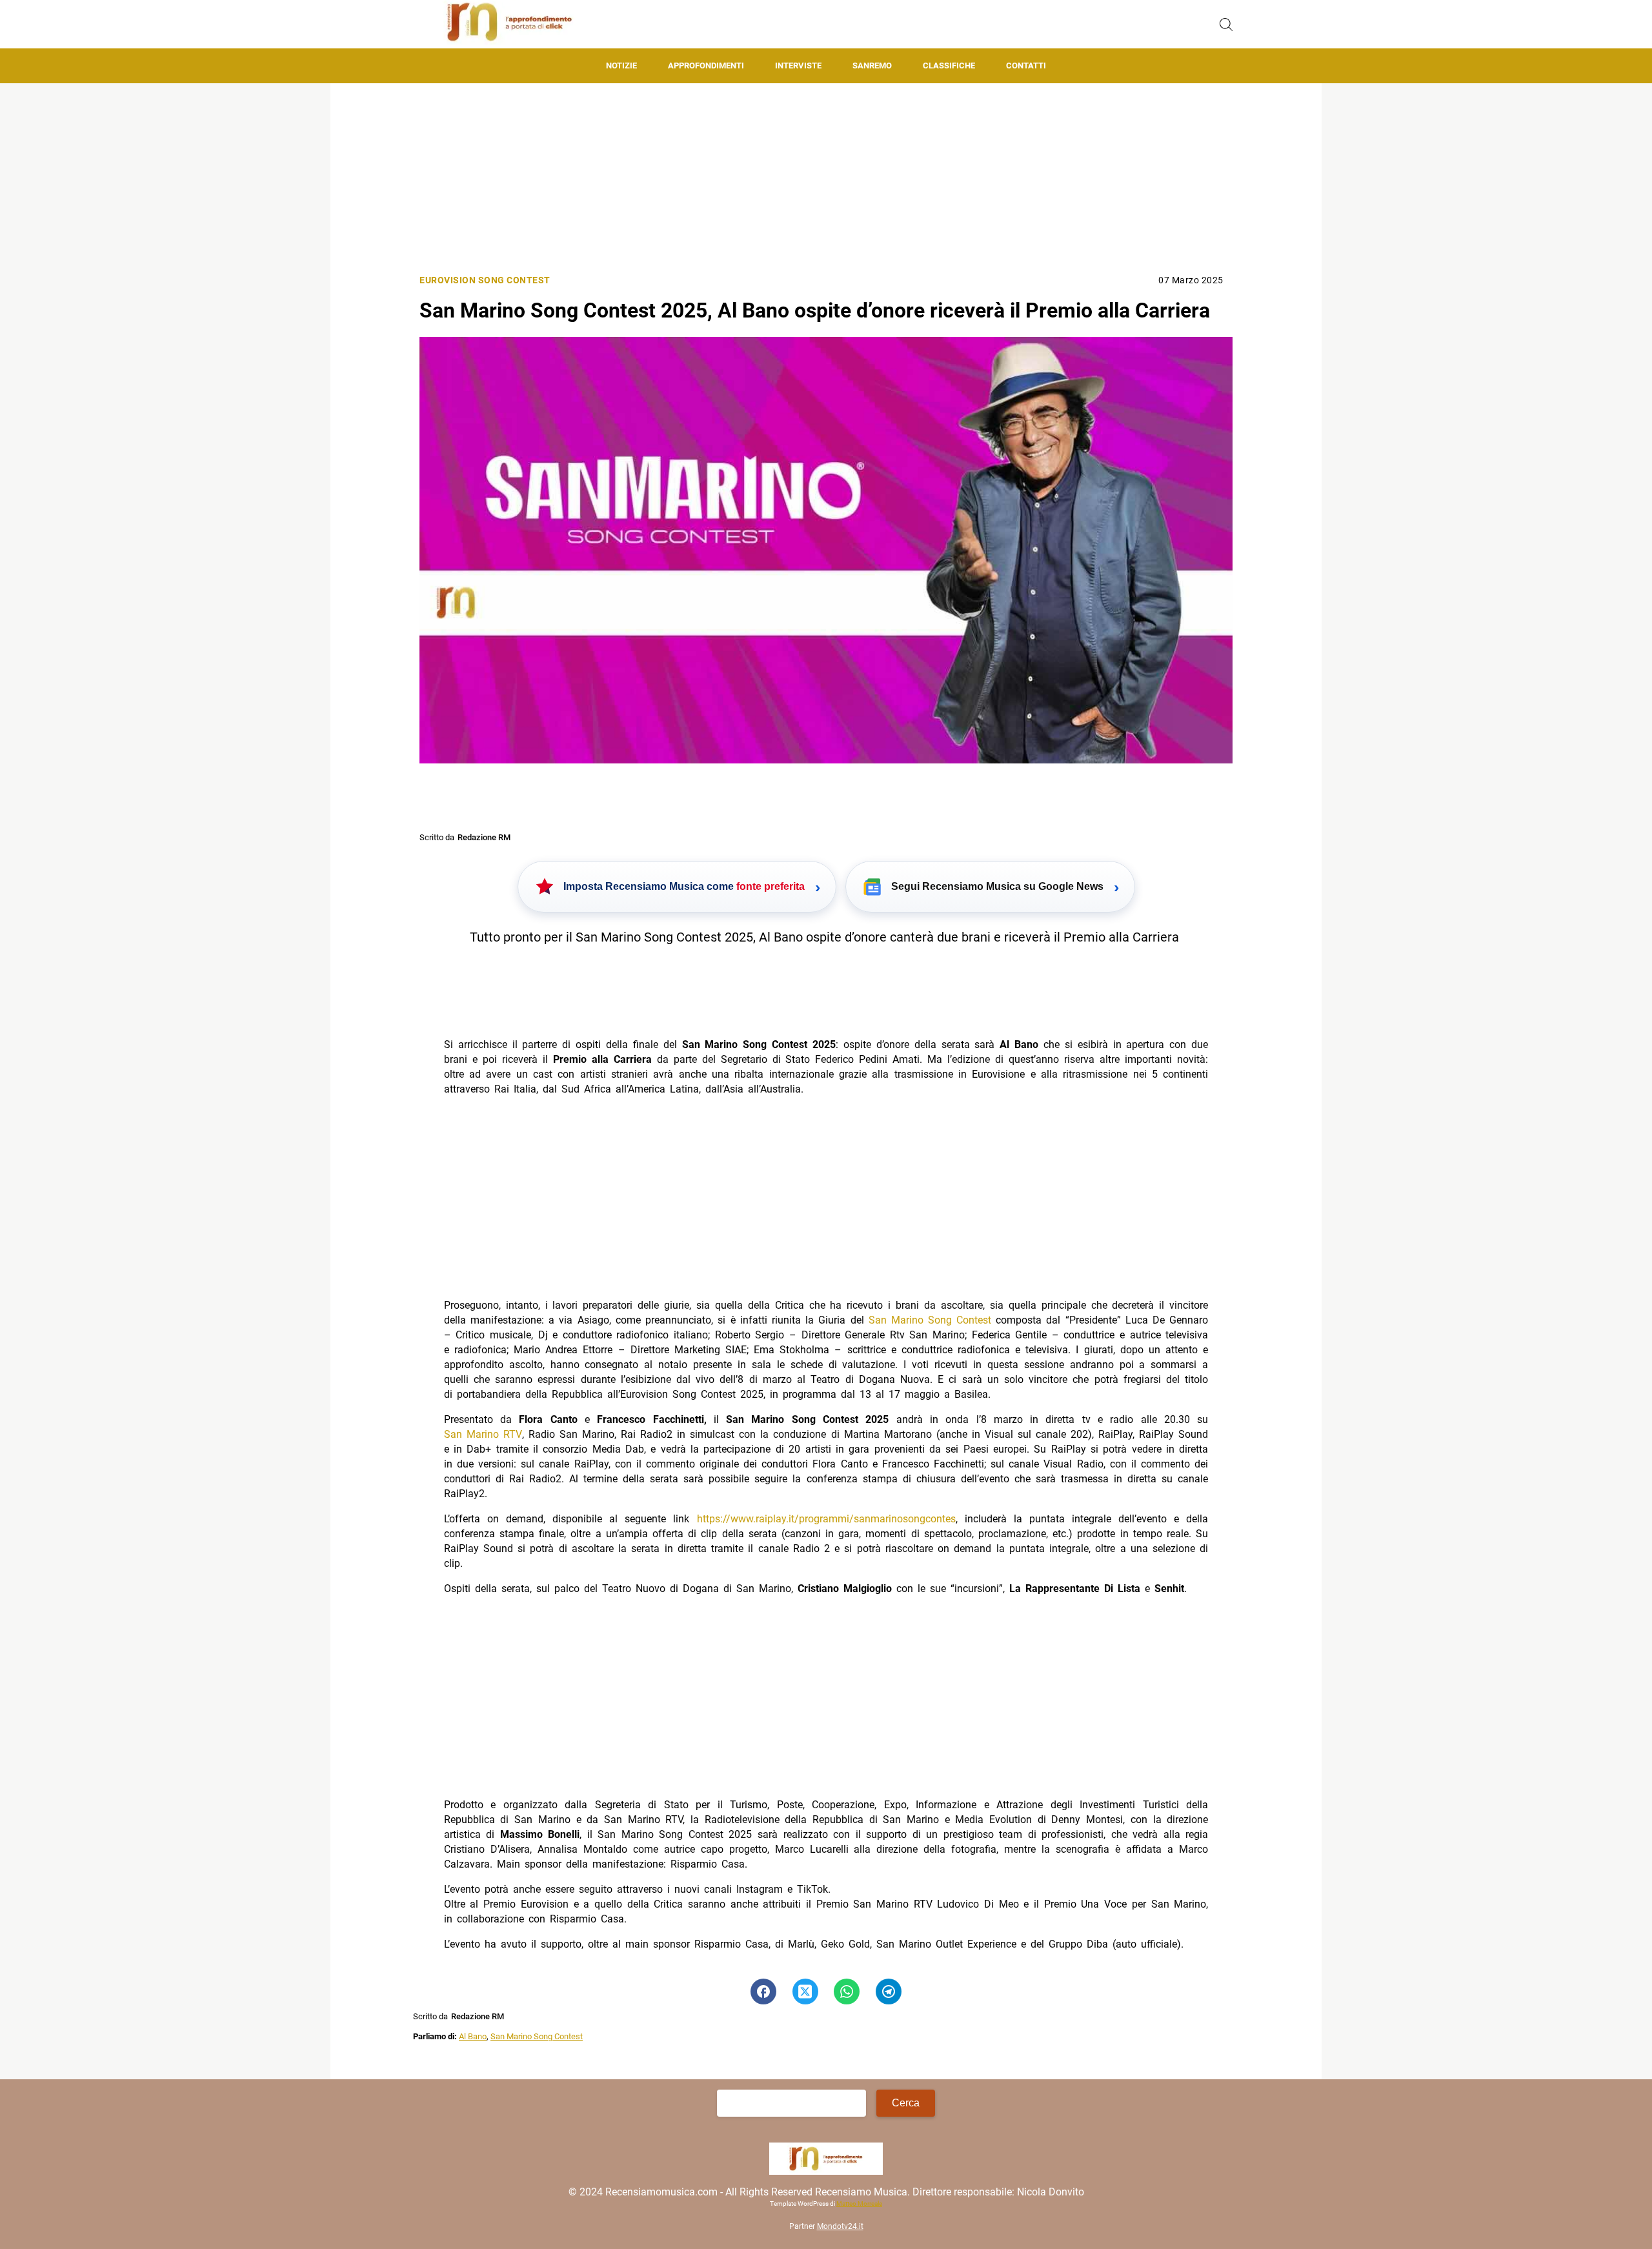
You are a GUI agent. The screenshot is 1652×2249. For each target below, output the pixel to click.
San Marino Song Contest (930, 1320)
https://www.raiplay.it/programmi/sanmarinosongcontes (826, 1519)
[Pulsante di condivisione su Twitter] (805, 1992)
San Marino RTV (483, 1434)
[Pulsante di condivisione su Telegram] (889, 1992)
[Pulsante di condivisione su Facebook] (763, 1992)
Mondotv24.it (840, 2227)
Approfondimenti (706, 66)
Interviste (798, 66)
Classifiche (949, 66)
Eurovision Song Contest (485, 280)
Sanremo (872, 66)
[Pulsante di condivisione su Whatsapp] (847, 1992)
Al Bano (473, 2036)
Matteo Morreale (859, 2204)
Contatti (1026, 66)
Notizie (621, 66)
